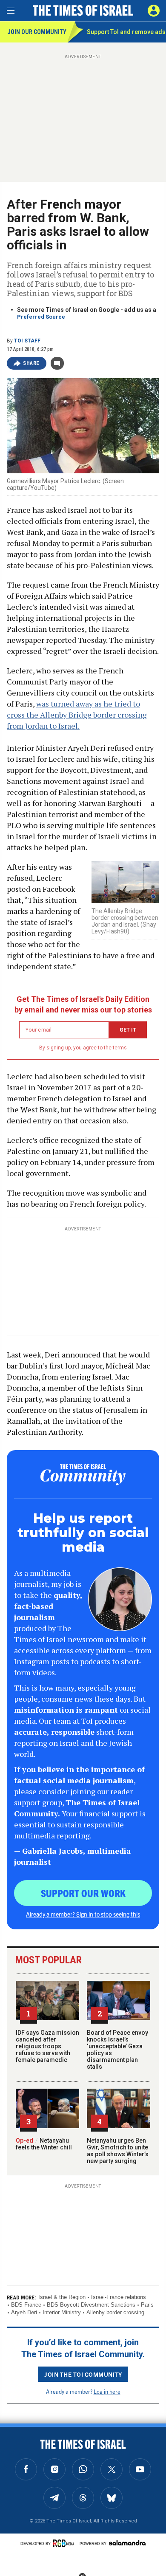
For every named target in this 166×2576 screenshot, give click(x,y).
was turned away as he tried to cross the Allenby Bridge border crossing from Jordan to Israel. (77, 715)
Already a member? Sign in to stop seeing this (83, 1914)
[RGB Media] (65, 2543)
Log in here (107, 2391)
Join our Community (37, 32)
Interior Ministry (62, 2312)
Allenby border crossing (115, 2312)
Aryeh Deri (24, 2312)
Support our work (83, 1893)
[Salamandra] (127, 2543)
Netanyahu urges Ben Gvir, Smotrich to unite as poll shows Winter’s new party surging (118, 2151)
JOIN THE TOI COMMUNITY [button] (83, 2374)
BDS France (26, 2305)
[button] (154, 11)
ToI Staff (27, 341)
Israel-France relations (119, 2297)
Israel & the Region (62, 2297)
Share (31, 363)
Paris (147, 2305)
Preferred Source (41, 317)
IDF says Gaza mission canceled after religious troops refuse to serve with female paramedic (47, 2046)
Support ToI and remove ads (126, 32)
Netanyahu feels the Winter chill (44, 2144)
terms (120, 1048)
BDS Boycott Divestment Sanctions (91, 2305)
